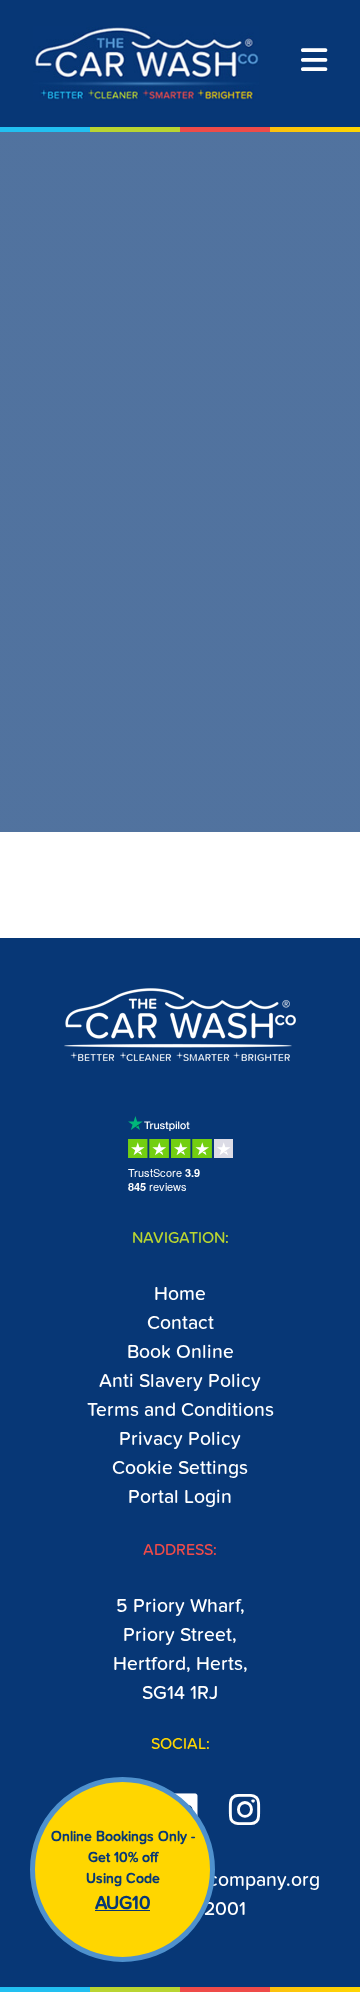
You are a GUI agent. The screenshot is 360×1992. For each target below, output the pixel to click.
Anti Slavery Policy (180, 1381)
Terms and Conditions (180, 1410)
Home (180, 1294)
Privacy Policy (180, 1439)
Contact (180, 1323)
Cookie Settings (180, 1468)
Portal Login (180, 1497)
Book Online (180, 1352)
